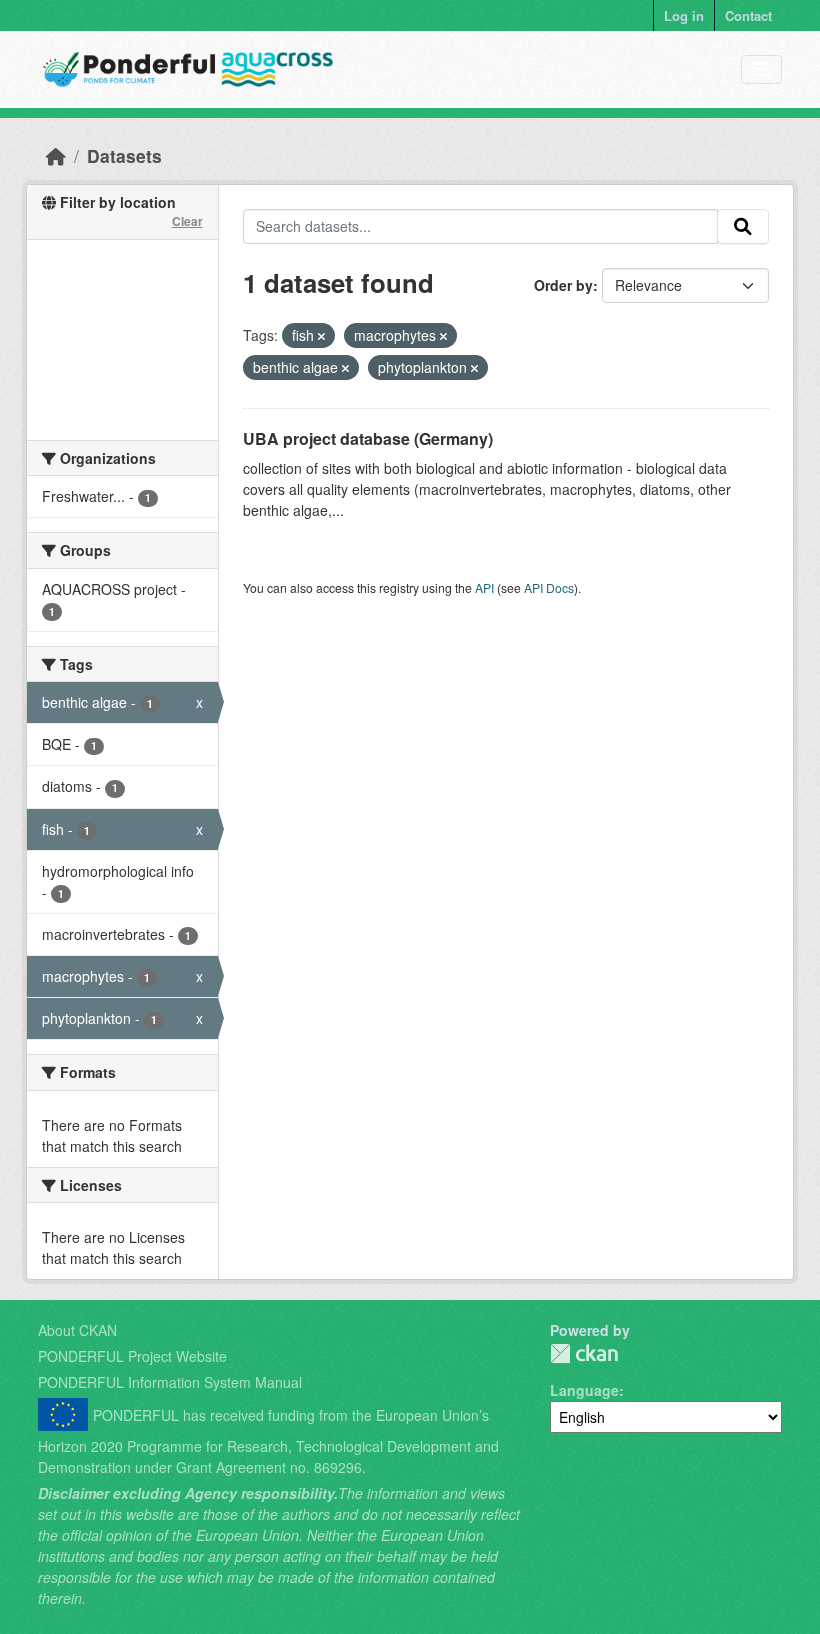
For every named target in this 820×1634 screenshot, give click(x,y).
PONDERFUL (584, 1353)
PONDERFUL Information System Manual (170, 1382)
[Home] (56, 155)
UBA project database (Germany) (368, 438)
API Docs (549, 587)
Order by (563, 285)
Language (584, 1390)
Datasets (124, 155)
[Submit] (743, 227)
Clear (187, 221)
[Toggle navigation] (761, 69)
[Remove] (321, 336)
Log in (684, 15)
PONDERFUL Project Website (132, 1356)
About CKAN (77, 1330)
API (484, 587)
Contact (748, 15)
